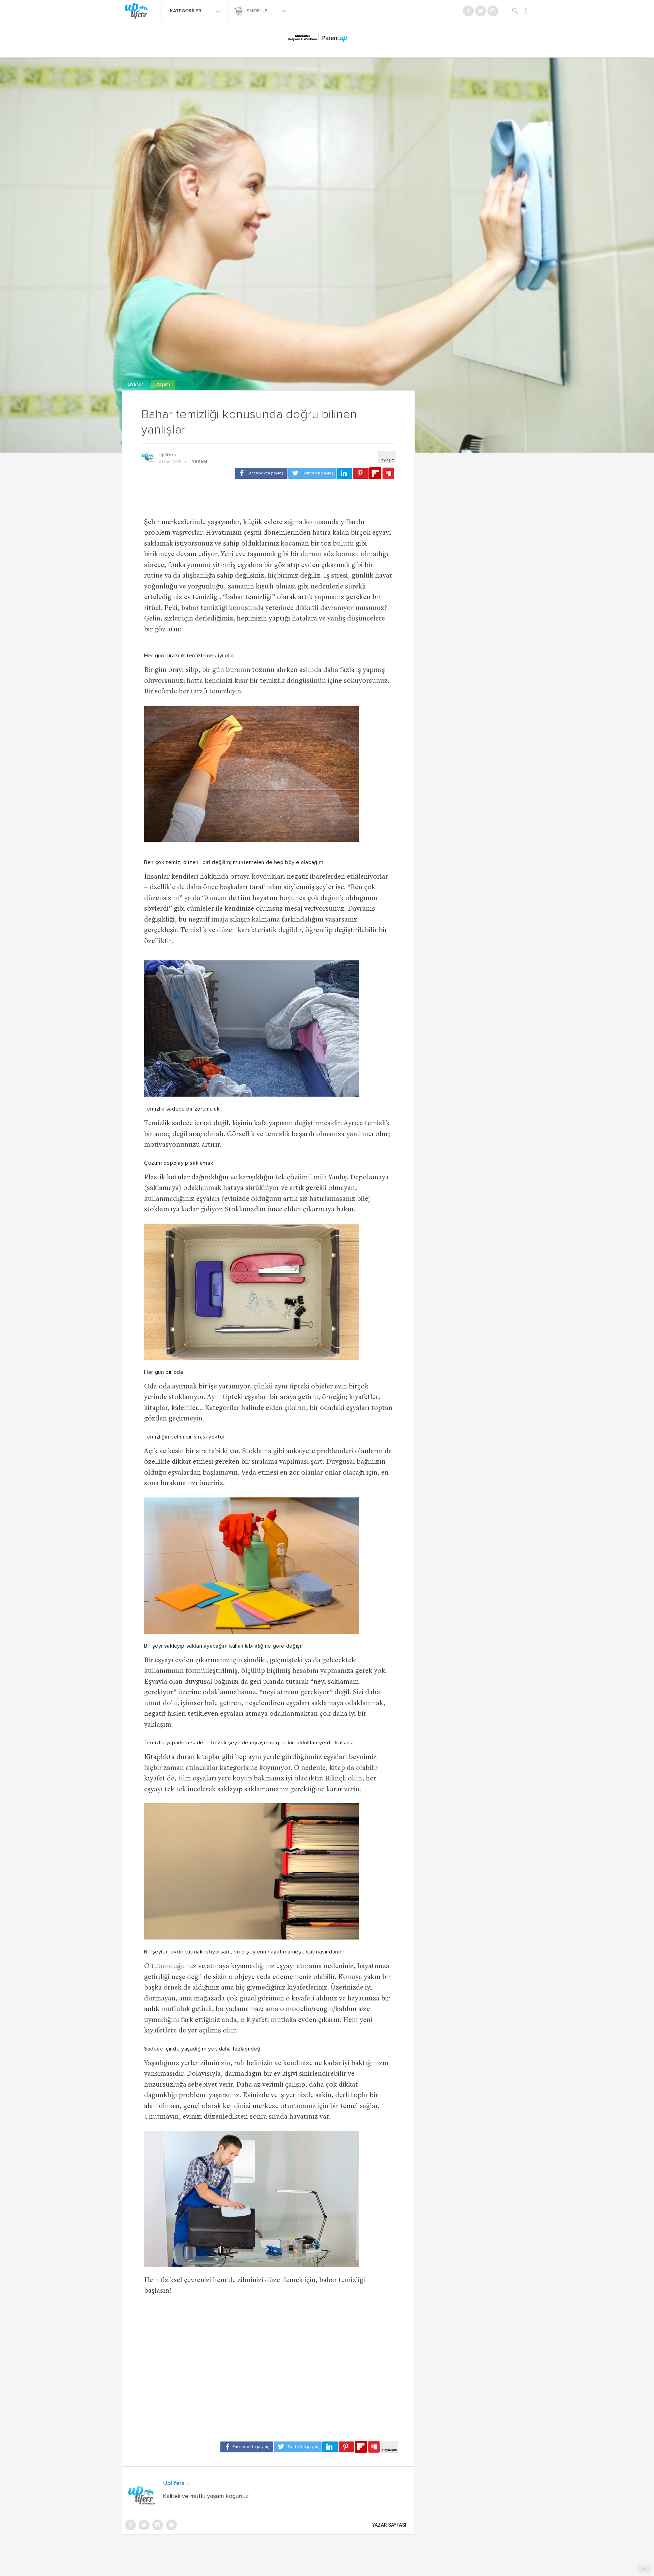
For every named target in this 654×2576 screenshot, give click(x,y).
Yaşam (163, 385)
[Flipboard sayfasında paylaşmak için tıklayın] (375, 473)
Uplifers (167, 455)
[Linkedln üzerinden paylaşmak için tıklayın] (344, 473)
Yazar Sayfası (389, 2525)
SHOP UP (258, 11)
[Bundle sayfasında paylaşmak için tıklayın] (388, 474)
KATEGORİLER (186, 11)
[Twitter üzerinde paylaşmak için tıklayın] (312, 473)
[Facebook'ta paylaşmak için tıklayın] (261, 473)
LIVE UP (136, 385)
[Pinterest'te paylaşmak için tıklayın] (361, 473)
